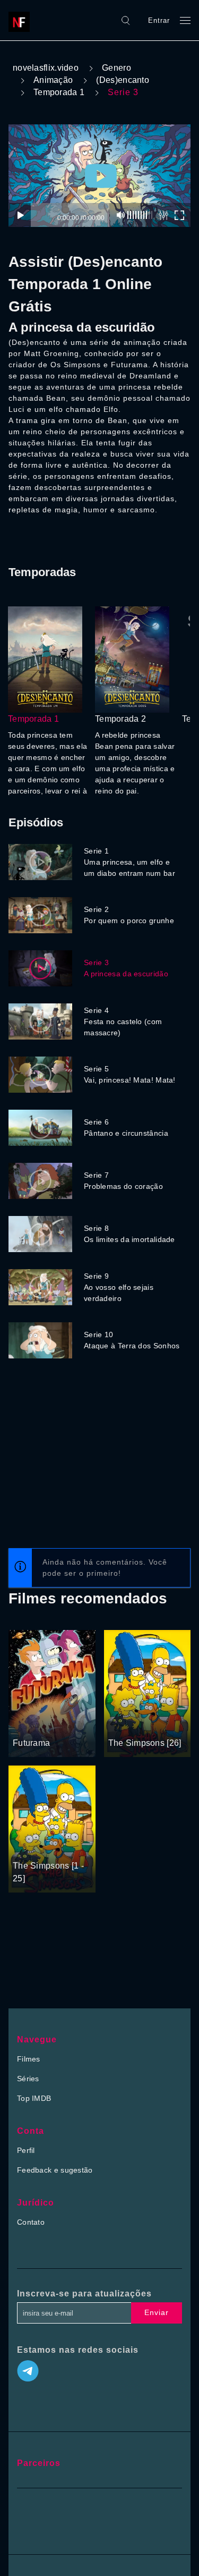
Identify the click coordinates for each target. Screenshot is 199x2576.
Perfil (26, 2150)
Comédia (161, 1723)
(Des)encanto (123, 80)
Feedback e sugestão (55, 2170)
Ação (23, 1723)
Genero (116, 68)
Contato (31, 2222)
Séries (28, 2079)
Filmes (29, 2059)
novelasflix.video (46, 68)
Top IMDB (34, 2098)
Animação (53, 80)
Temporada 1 (59, 92)
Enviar (157, 2312)
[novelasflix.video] (22, 20)
